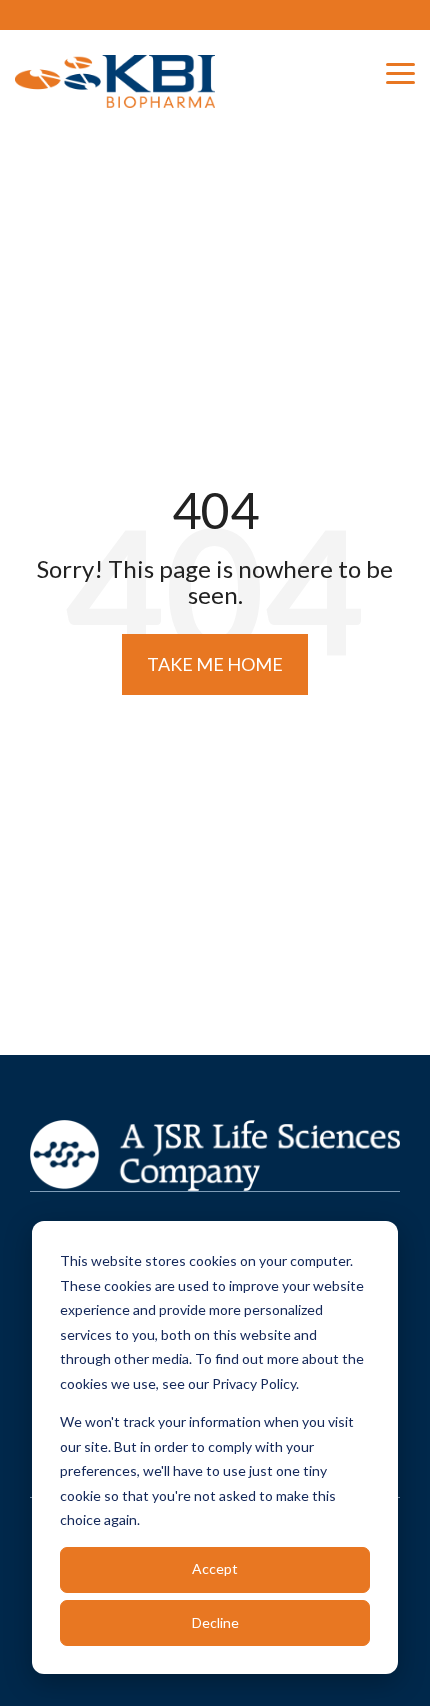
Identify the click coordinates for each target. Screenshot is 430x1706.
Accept (215, 1568)
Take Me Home (215, 664)
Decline (215, 1622)
